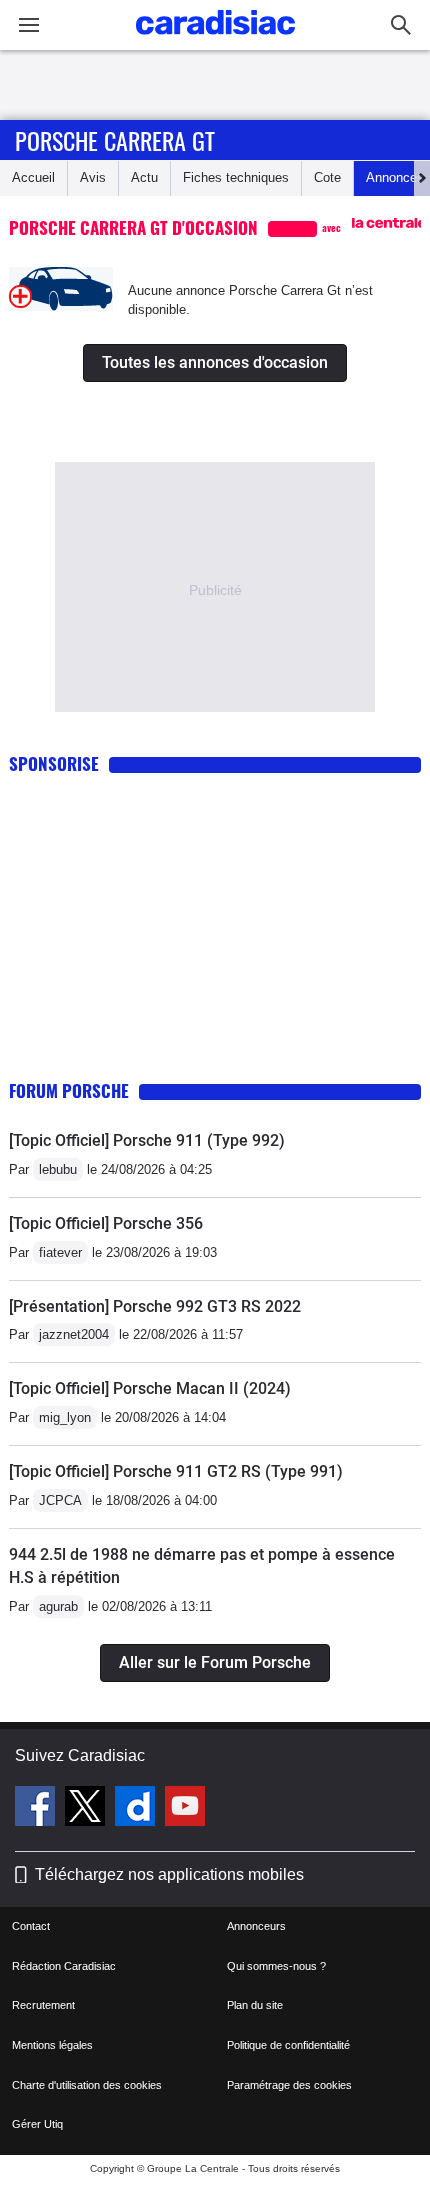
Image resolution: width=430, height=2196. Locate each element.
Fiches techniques (236, 177)
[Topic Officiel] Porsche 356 (106, 1223)
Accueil (33, 177)
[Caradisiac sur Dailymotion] (137, 1809)
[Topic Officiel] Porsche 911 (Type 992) (147, 1140)
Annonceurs (256, 1926)
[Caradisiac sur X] (87, 1809)
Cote (327, 177)
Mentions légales (52, 2045)
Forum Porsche (69, 1090)
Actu (144, 177)
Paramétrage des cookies (289, 2085)
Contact (31, 1926)
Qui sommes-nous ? (276, 1966)
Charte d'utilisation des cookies (87, 2085)
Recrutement (43, 2005)
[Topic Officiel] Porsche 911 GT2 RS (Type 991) (176, 1471)
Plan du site (255, 2005)
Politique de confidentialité (288, 2045)
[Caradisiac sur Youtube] (185, 1809)
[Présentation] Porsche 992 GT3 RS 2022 (155, 1306)
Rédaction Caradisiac (64, 1966)
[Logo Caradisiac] (215, 40)
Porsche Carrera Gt (115, 140)
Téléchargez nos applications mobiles (169, 1874)
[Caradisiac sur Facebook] (37, 1809)
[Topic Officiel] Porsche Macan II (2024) (150, 1388)
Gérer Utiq (37, 2124)
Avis (93, 177)
